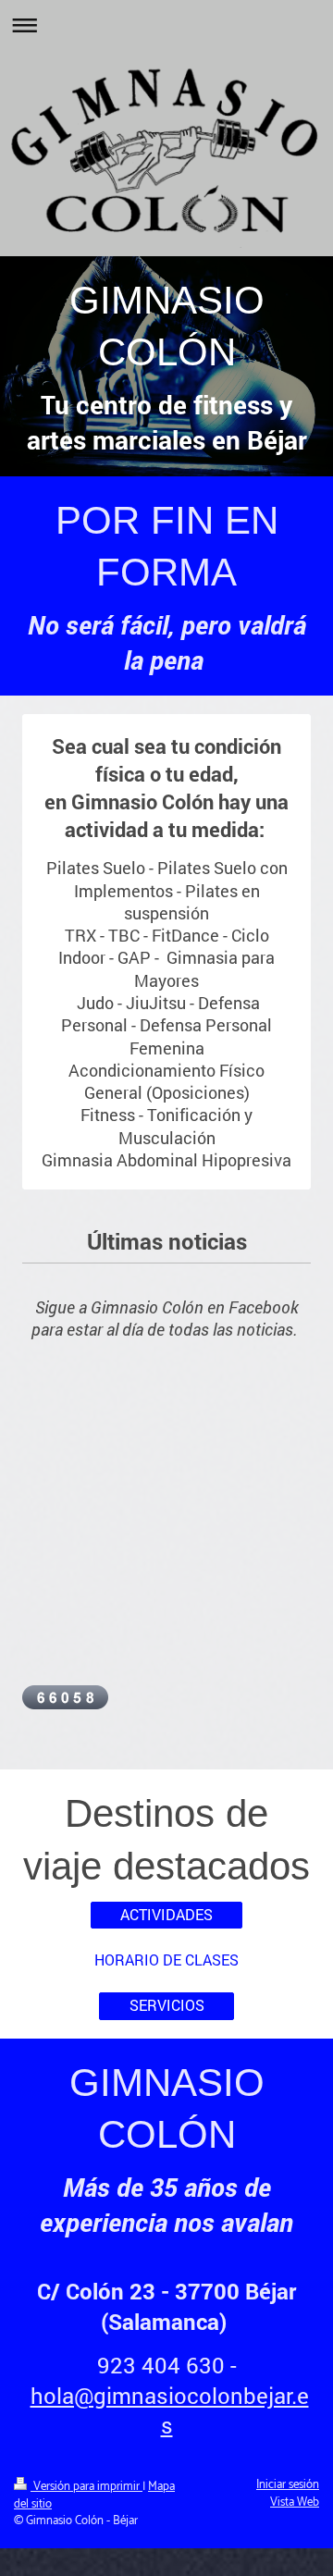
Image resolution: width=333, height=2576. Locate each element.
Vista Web (295, 2502)
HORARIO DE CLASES (166, 1960)
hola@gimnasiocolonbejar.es (170, 2410)
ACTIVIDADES (166, 1915)
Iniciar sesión (288, 2485)
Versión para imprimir (86, 2487)
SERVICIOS (167, 2005)
